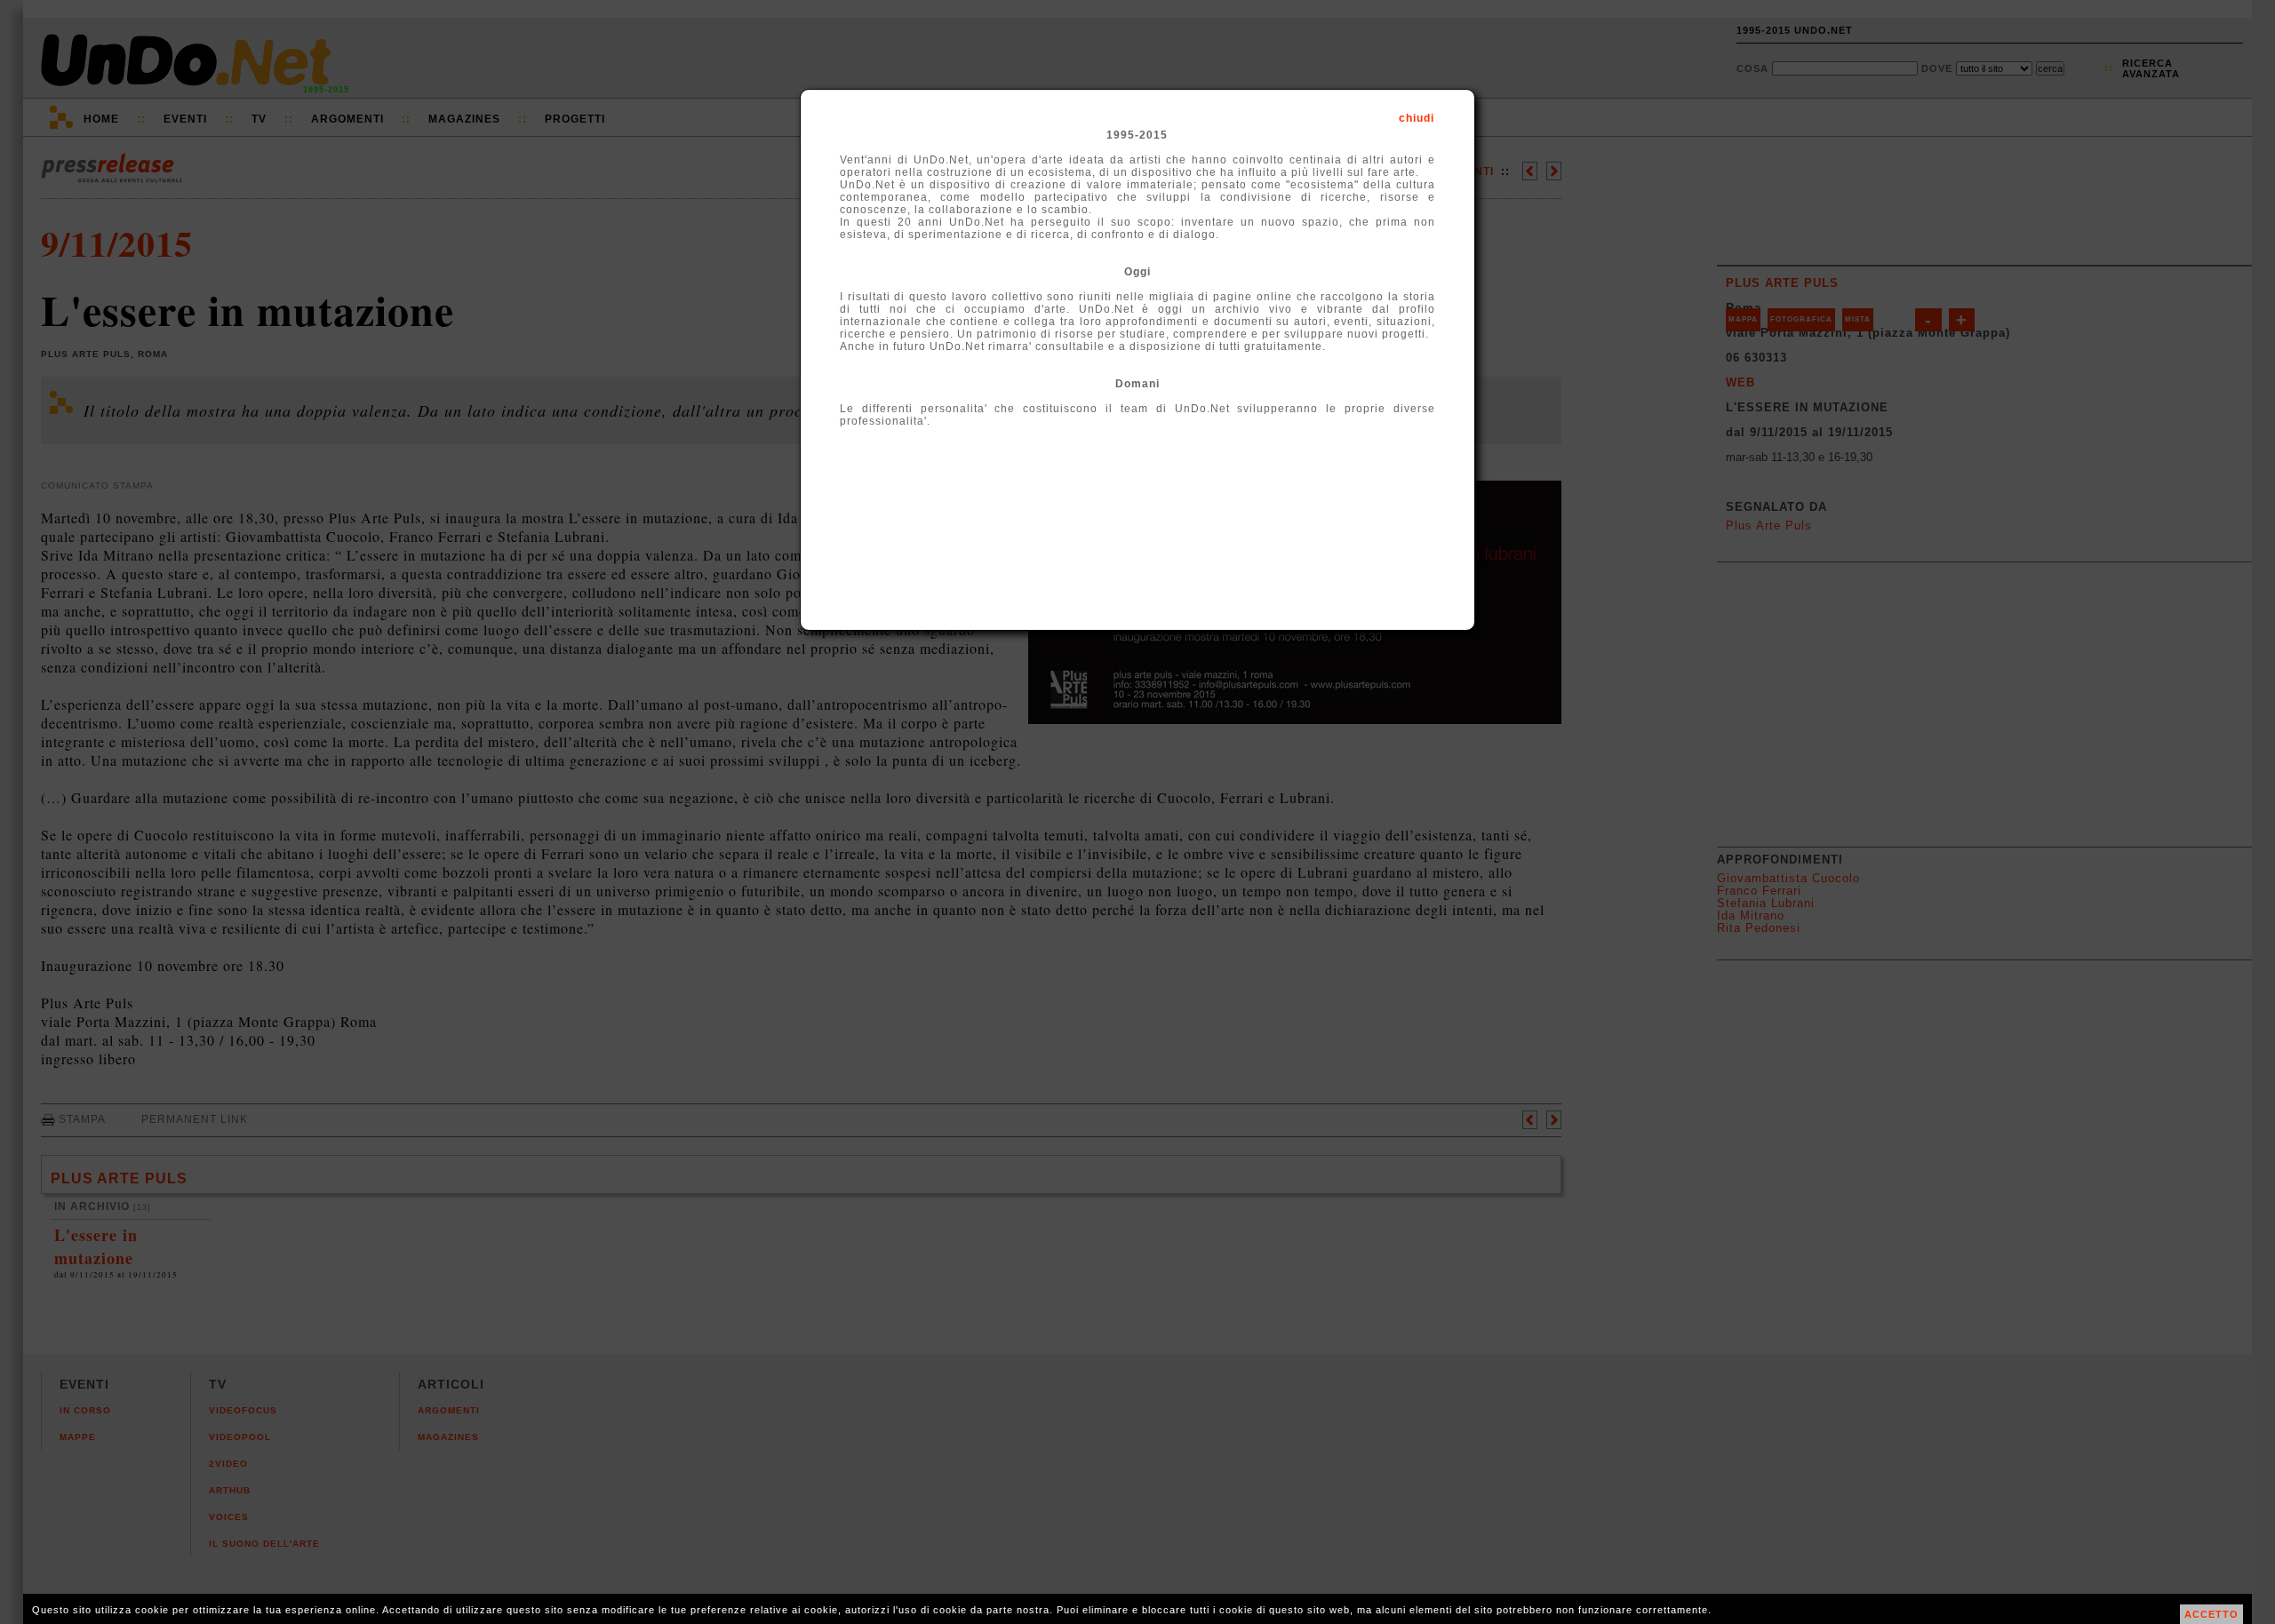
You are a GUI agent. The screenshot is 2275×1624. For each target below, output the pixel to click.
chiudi (1417, 118)
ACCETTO (2211, 1614)
